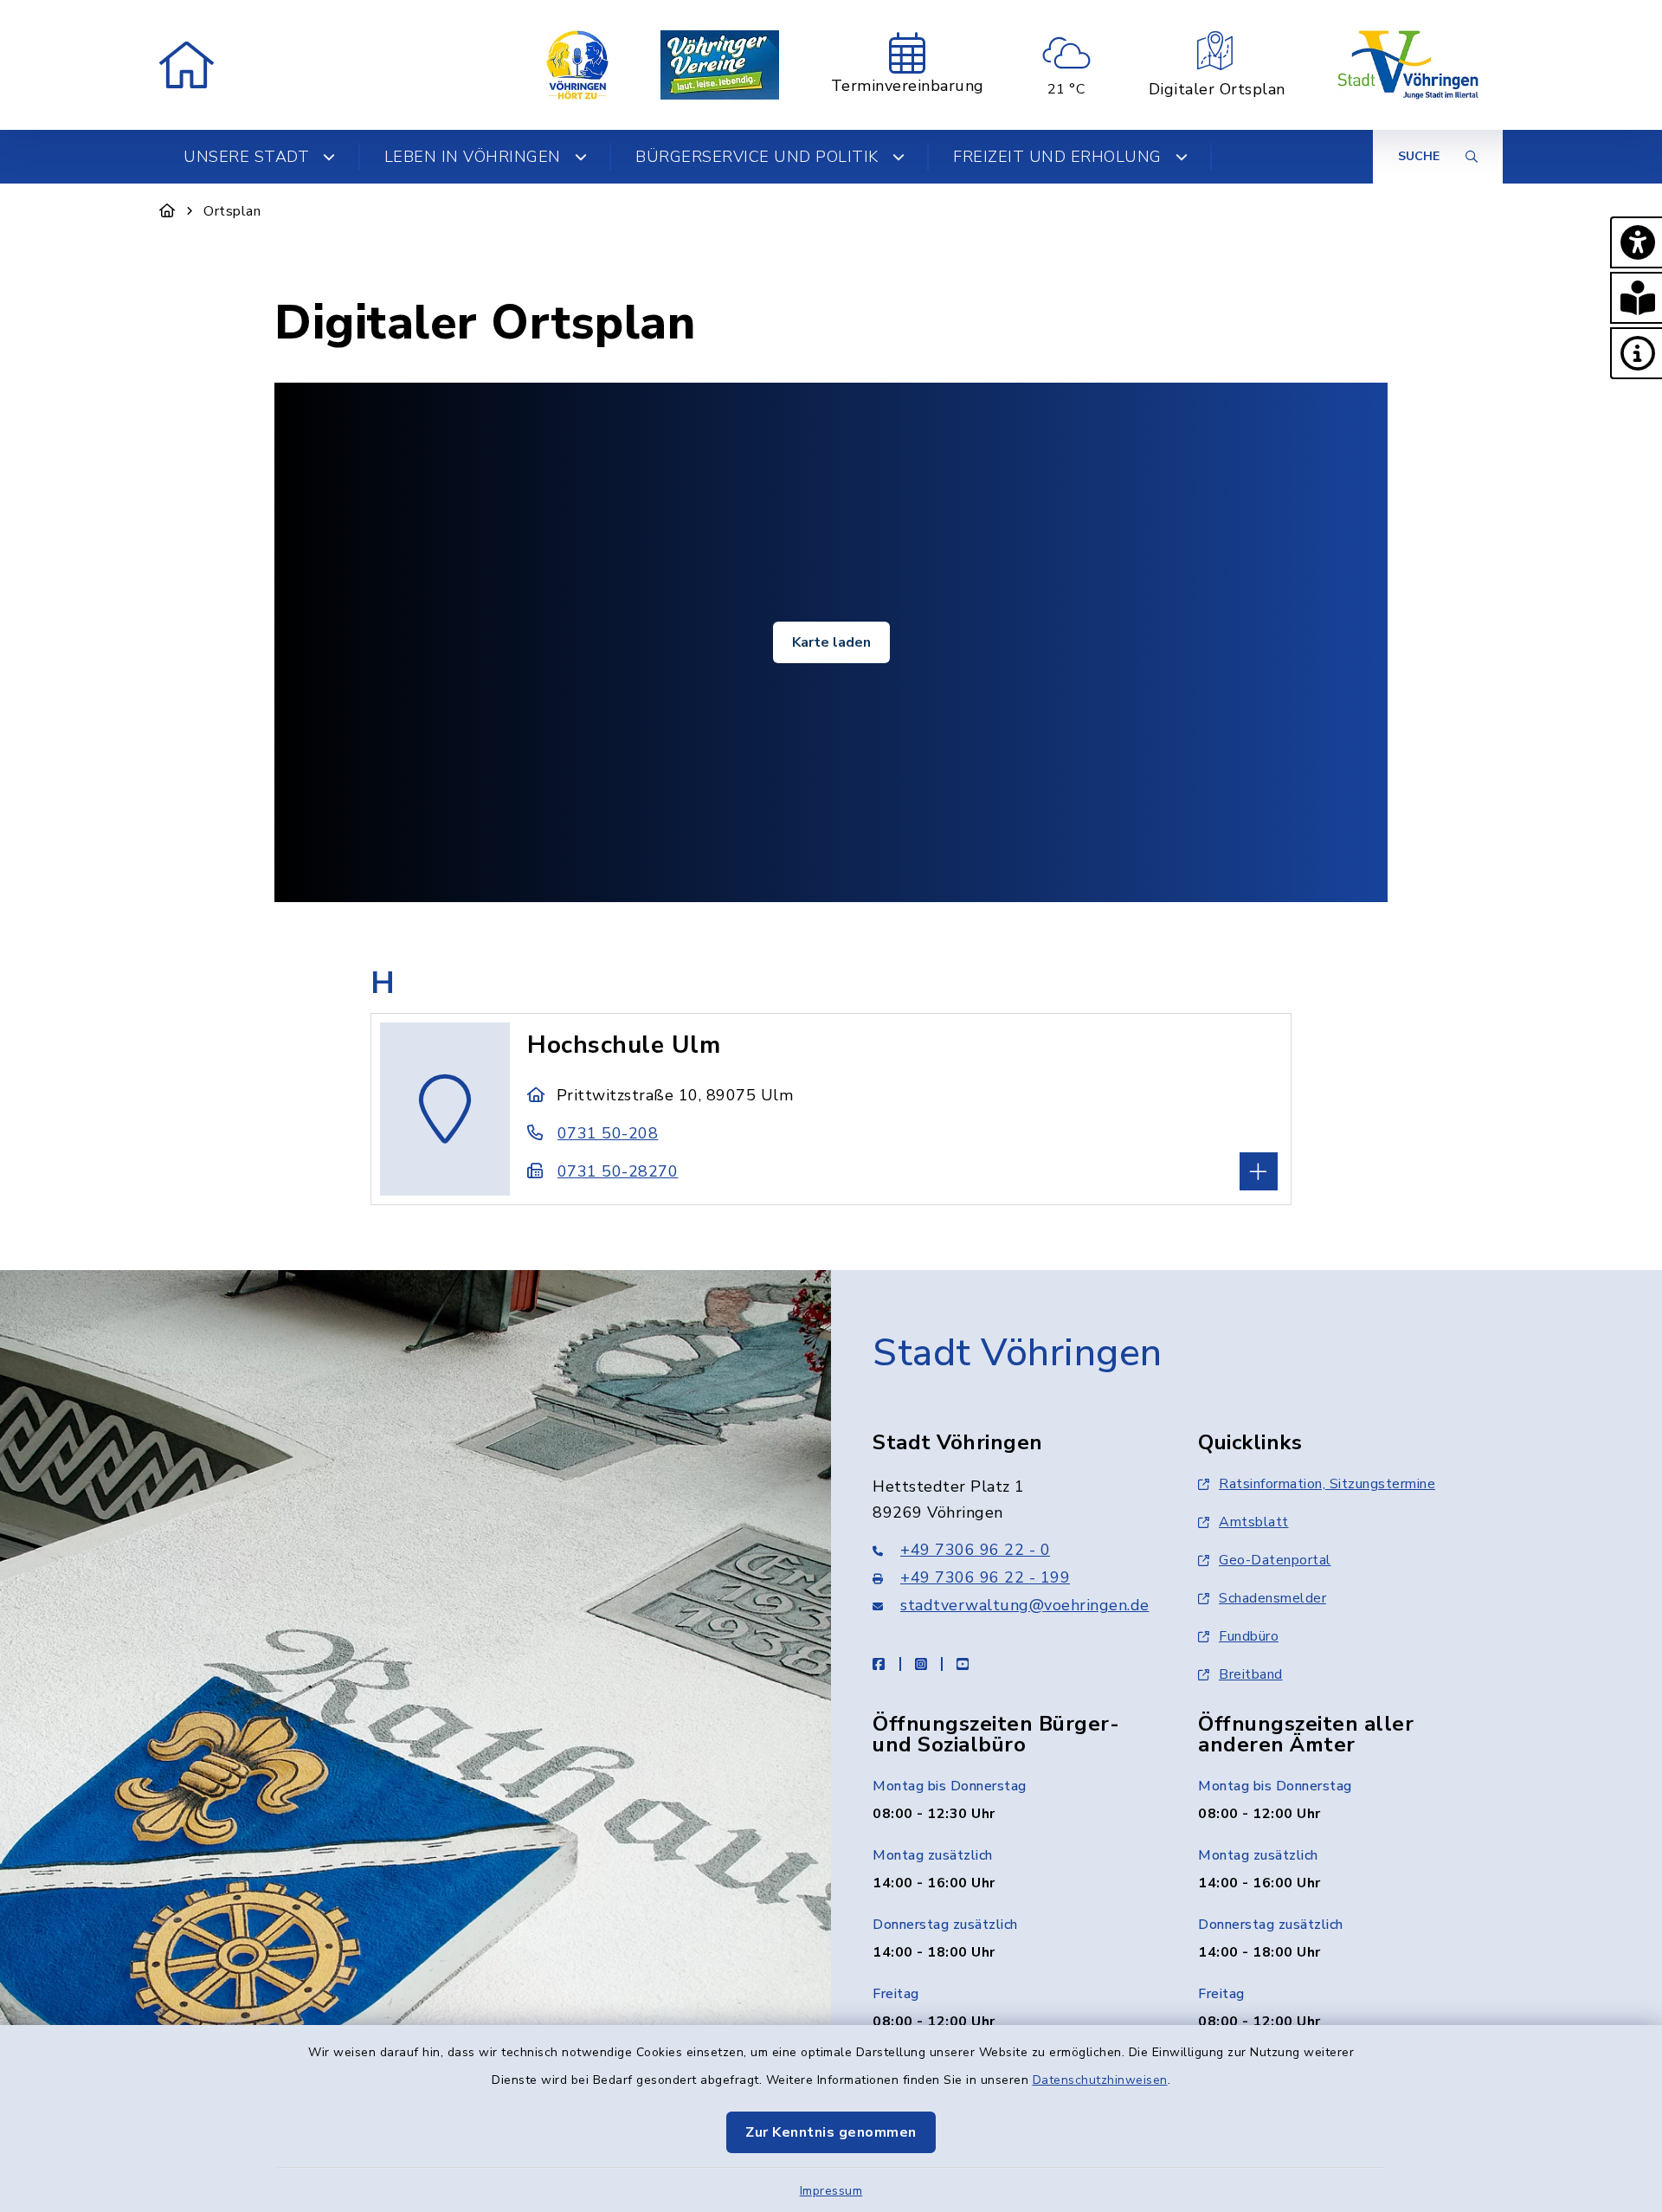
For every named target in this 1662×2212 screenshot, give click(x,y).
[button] (1636, 242)
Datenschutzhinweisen (1100, 2080)
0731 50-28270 (618, 1171)
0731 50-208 (608, 1133)
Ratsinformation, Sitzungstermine (1327, 1484)
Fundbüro (1249, 1636)
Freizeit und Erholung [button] (1057, 157)
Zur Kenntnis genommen (831, 2132)
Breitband (1251, 1674)
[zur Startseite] (187, 65)
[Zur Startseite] (167, 211)
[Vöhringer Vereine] (720, 65)
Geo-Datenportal (1275, 1560)
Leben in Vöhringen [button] (473, 157)
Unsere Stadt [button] (246, 157)
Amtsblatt (1254, 1522)
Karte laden (831, 642)
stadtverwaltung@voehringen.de (1025, 1605)
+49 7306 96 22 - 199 (985, 1577)
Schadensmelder (1272, 1598)
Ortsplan (232, 211)
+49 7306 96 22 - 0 (975, 1550)
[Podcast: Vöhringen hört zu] (577, 65)
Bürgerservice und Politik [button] (757, 157)
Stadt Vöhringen (1018, 1353)
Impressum (831, 2191)
